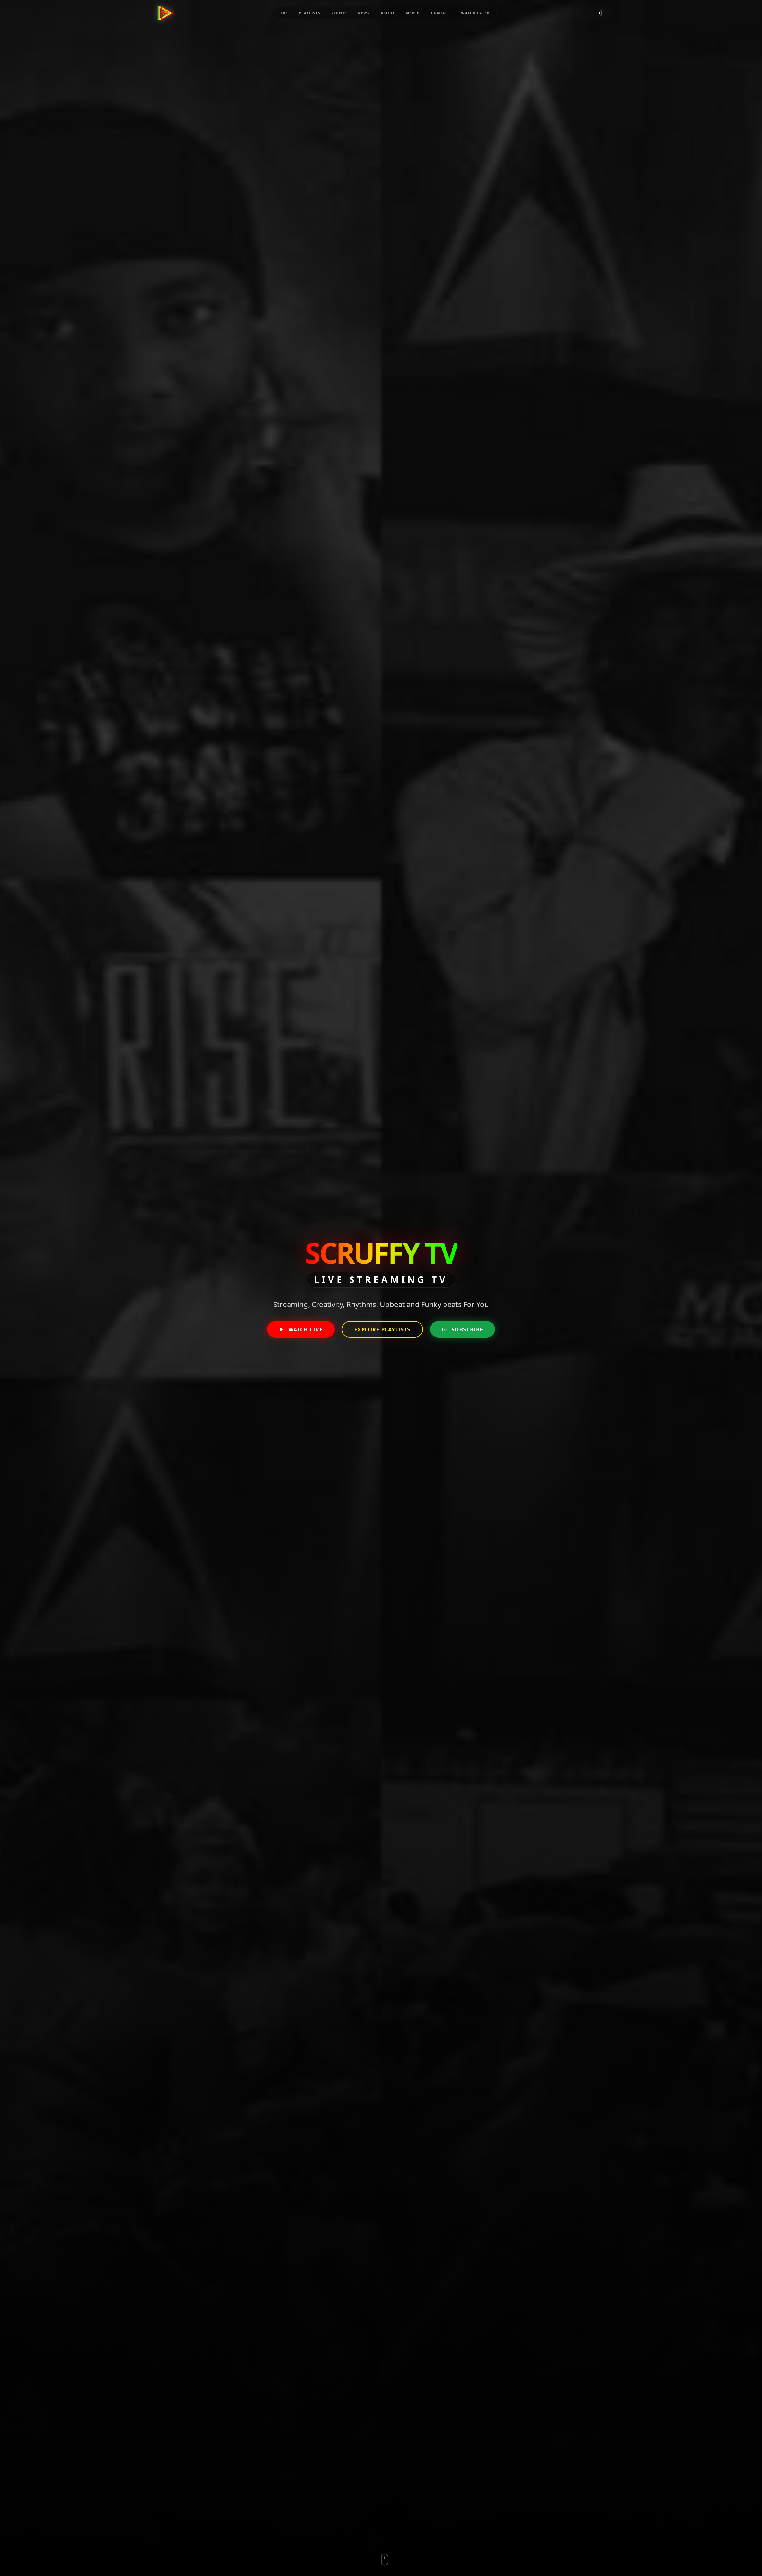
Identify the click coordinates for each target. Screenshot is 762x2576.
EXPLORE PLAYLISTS (382, 1329)
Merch (413, 13)
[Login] (599, 13)
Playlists (310, 13)
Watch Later (475, 13)
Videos (339, 13)
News (364, 13)
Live (283, 13)
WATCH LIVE (306, 1329)
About (388, 13)
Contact (441, 13)
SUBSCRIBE (467, 1329)
